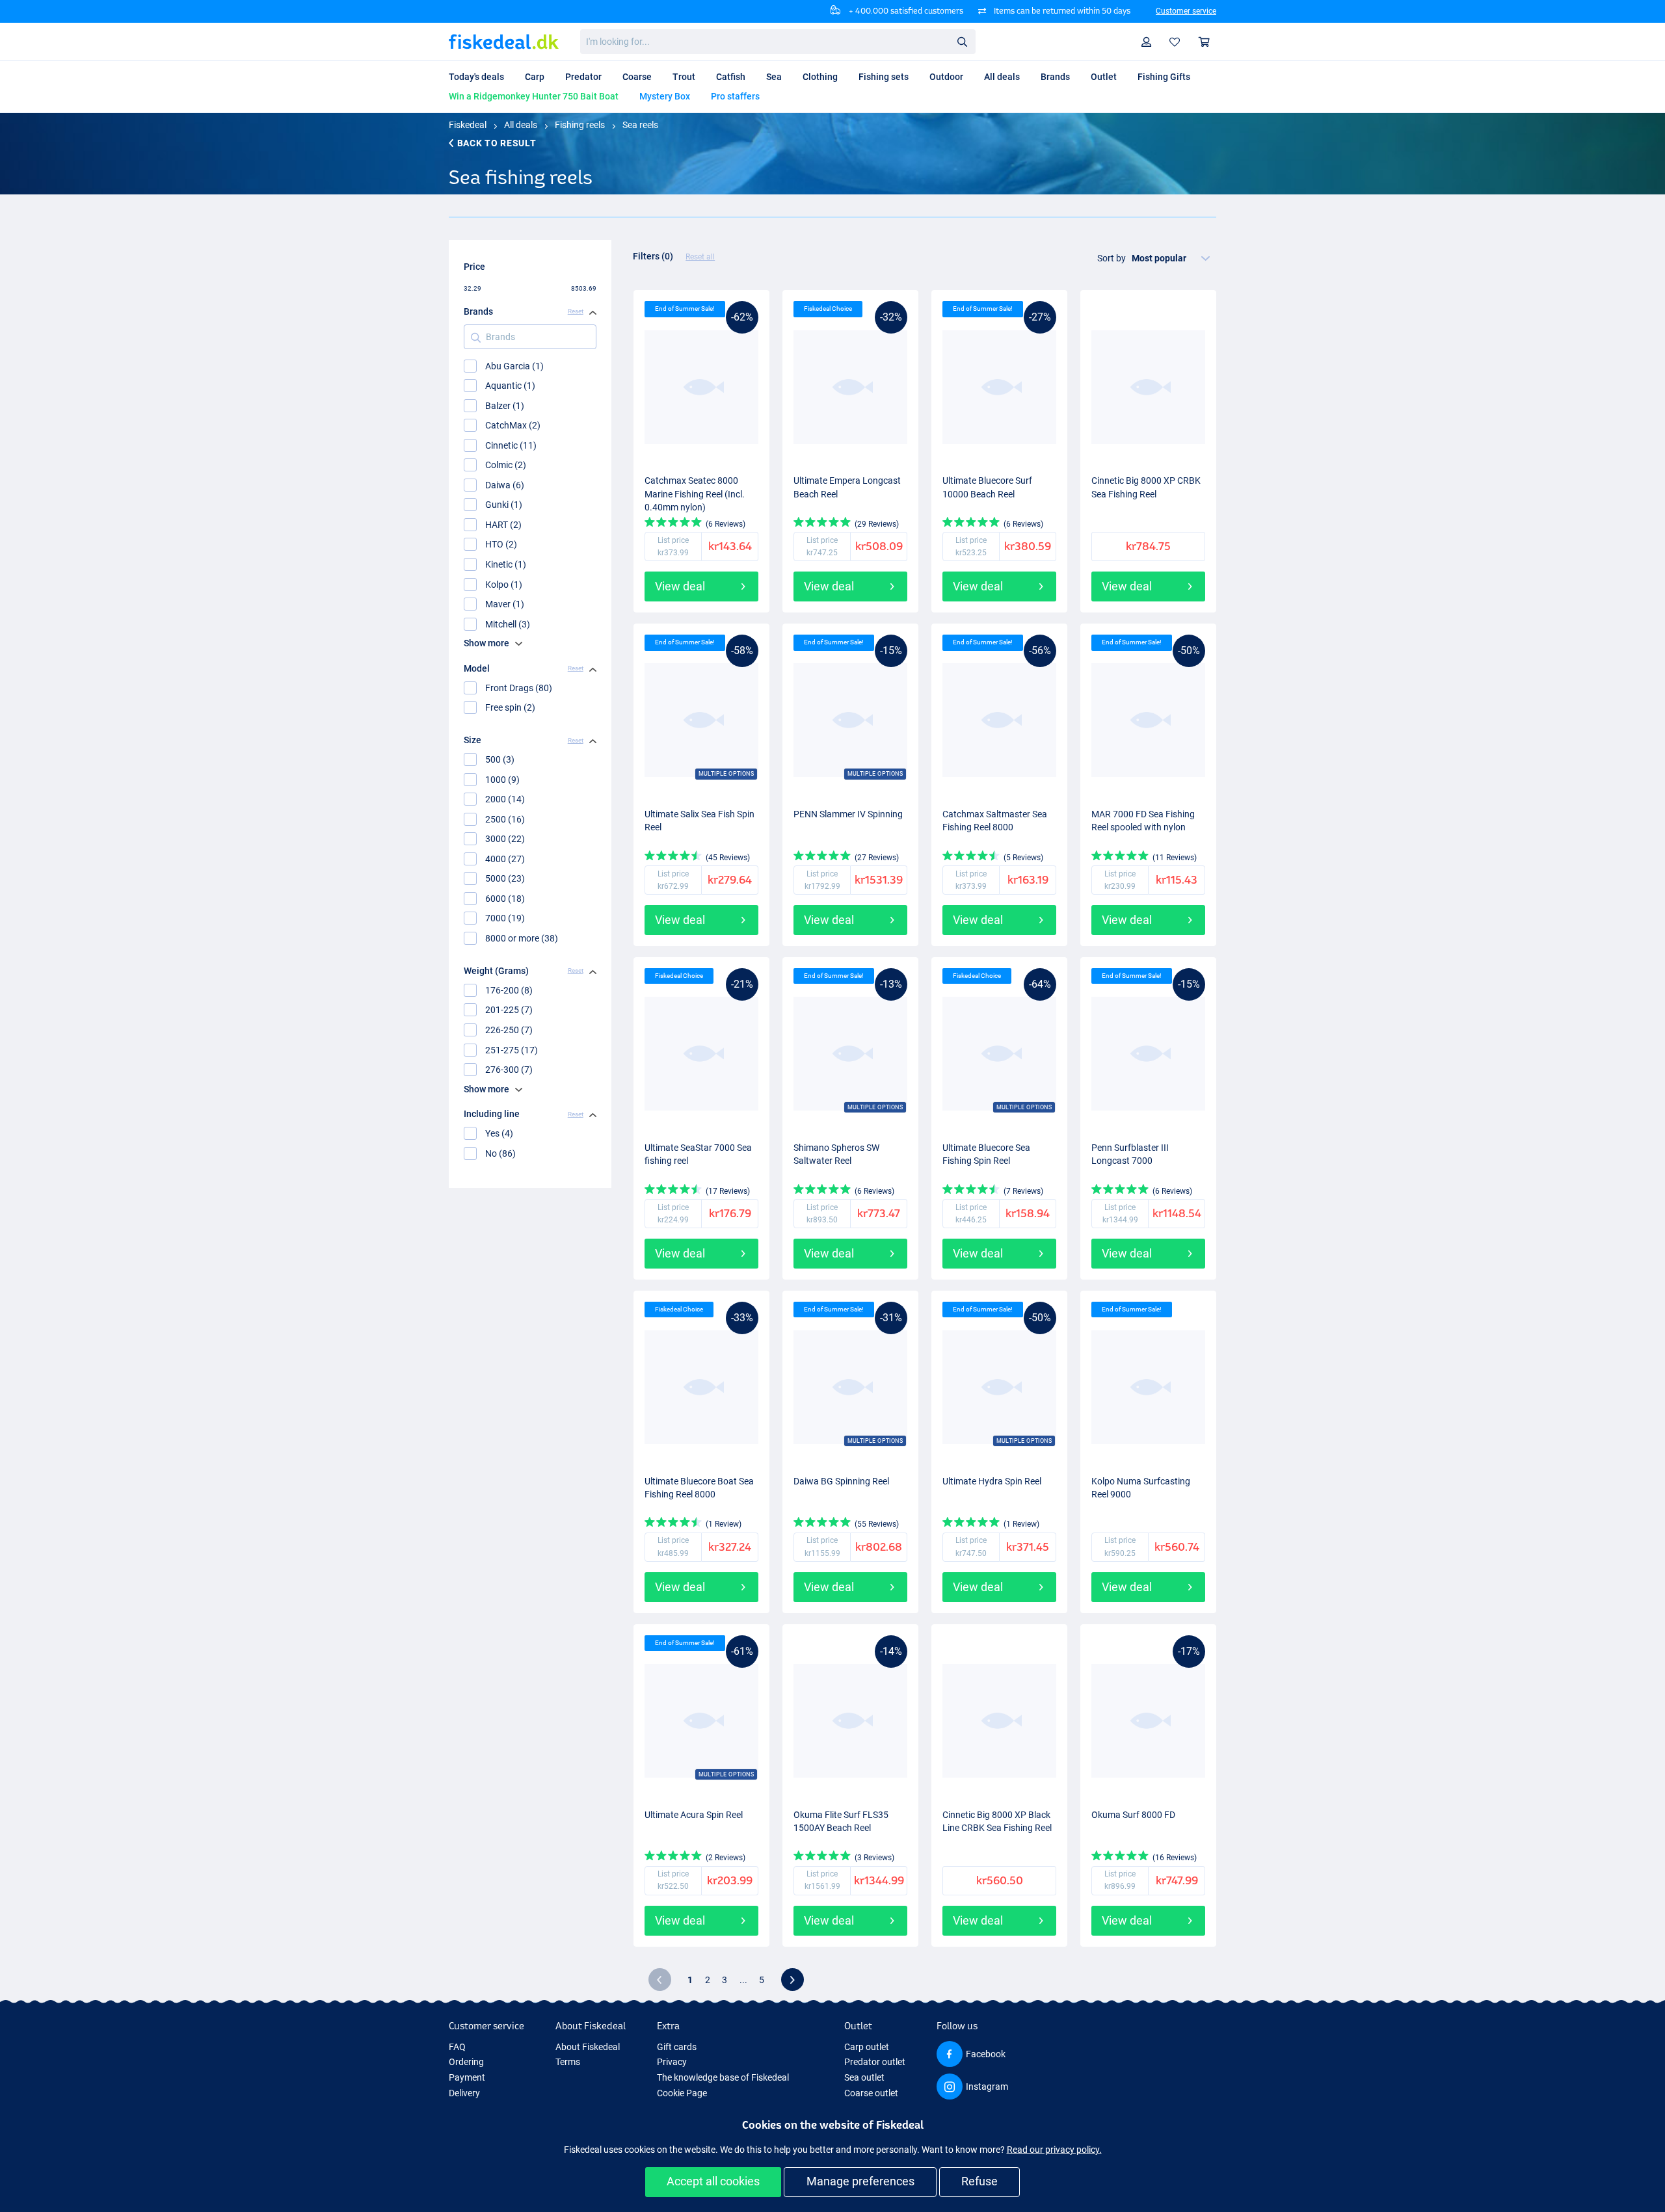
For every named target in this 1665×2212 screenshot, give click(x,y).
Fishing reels (580, 125)
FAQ (457, 2047)
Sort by (1112, 258)
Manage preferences (860, 2181)
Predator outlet (875, 2062)
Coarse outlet (871, 2093)
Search (962, 41)
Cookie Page (682, 2093)
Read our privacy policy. (1054, 2150)
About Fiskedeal (588, 2047)
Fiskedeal (468, 125)
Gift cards (677, 2047)
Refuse (979, 2181)
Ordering (466, 2062)
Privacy (672, 2062)
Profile (1147, 42)
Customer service (1186, 11)
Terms (568, 2062)
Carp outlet (867, 2047)
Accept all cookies (713, 2181)
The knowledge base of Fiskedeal (723, 2077)
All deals (521, 125)
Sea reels (640, 125)
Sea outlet (864, 2077)
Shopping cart (1205, 42)
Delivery (464, 2093)
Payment (467, 2077)
